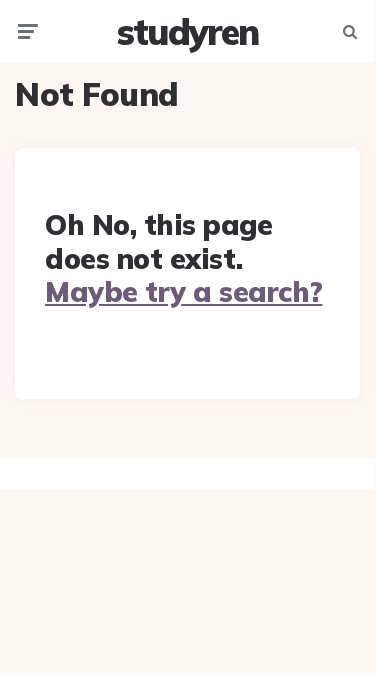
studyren (187, 31)
